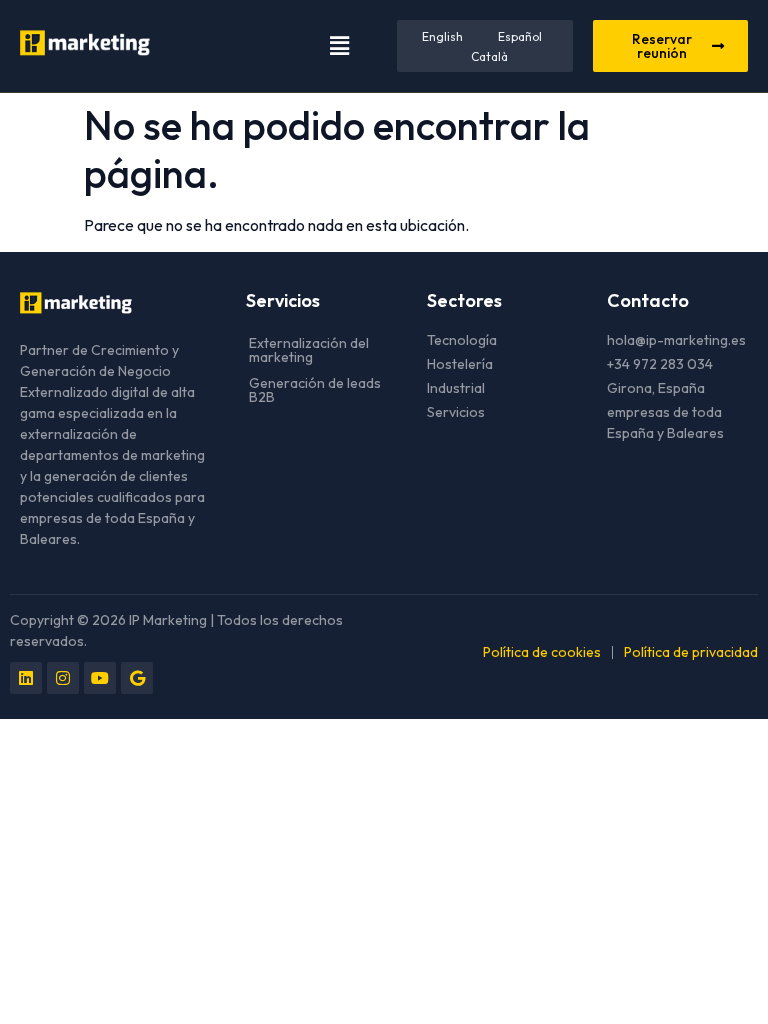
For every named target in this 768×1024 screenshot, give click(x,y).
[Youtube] (100, 678)
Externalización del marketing (309, 350)
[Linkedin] (26, 678)
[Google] (137, 678)
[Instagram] (63, 678)
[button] (339, 45)
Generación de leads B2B (315, 390)
